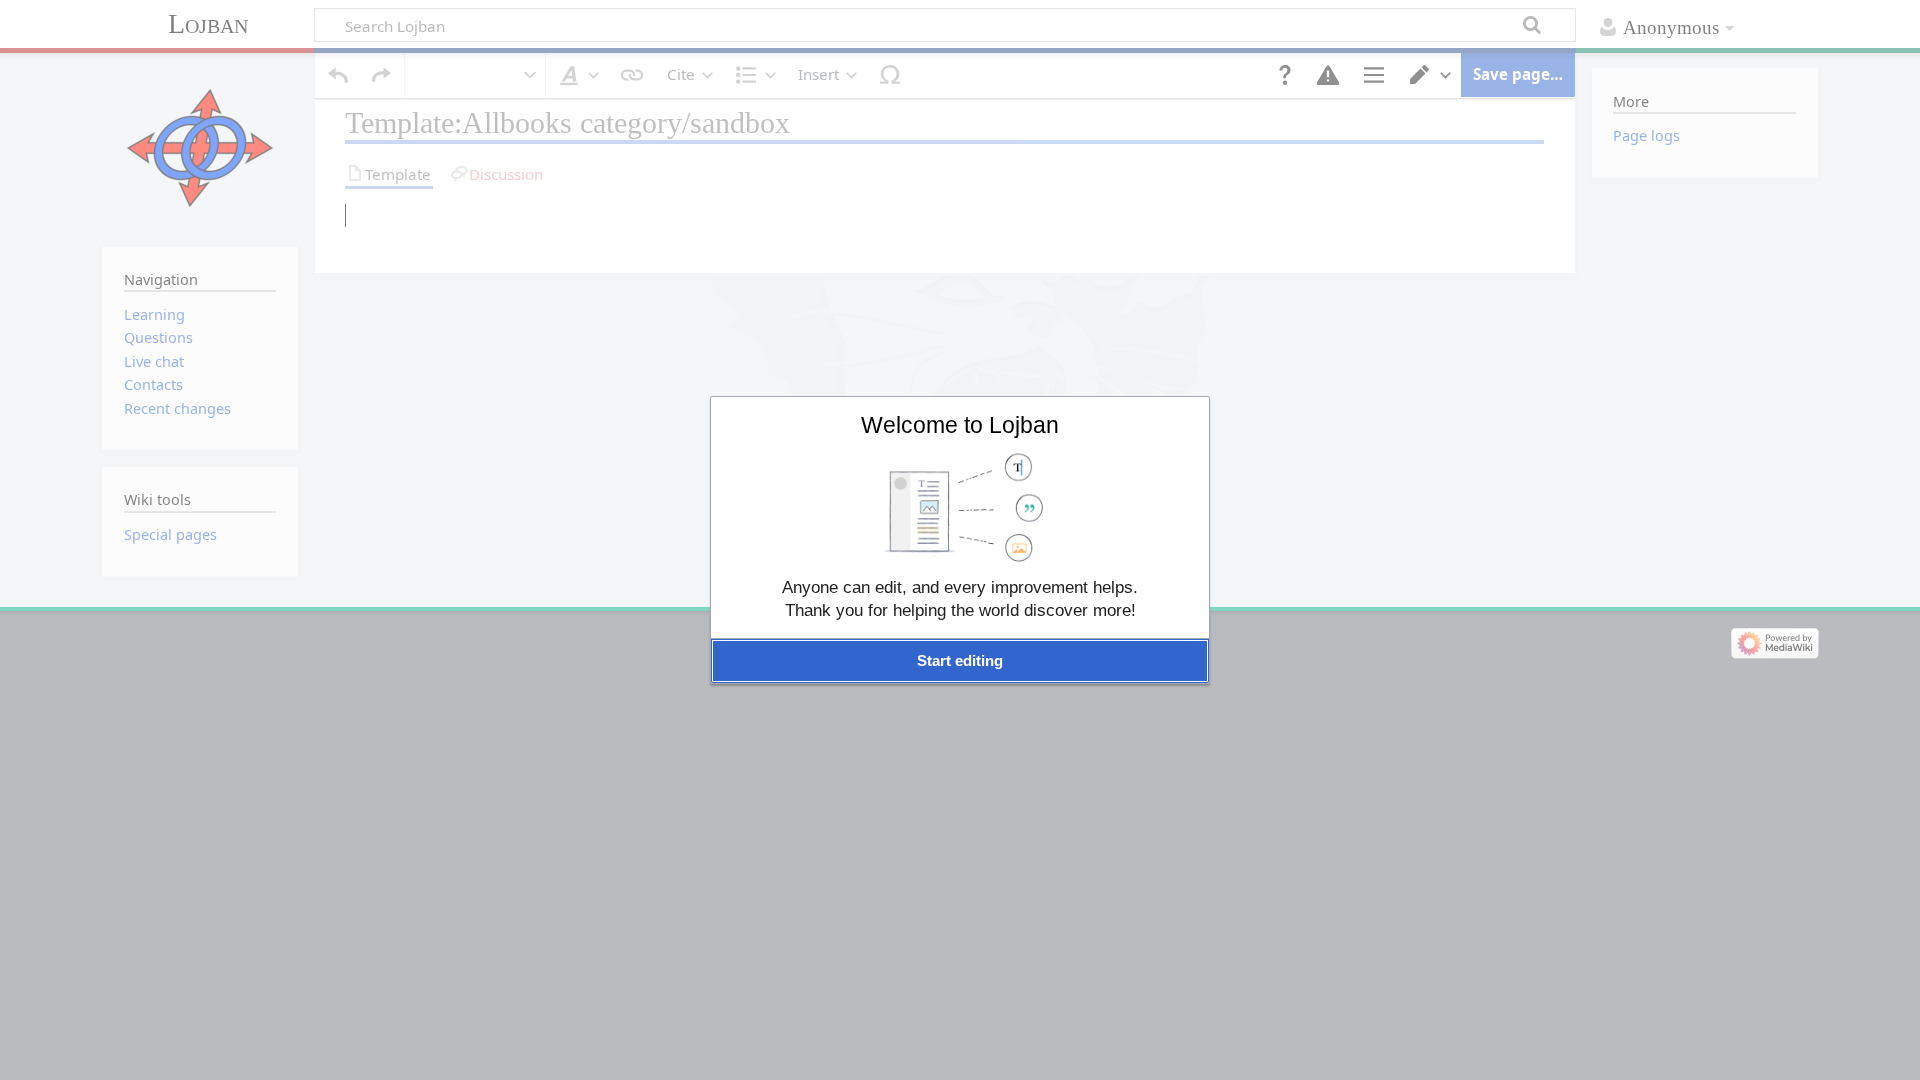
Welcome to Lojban (960, 425)
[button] (960, 660)
